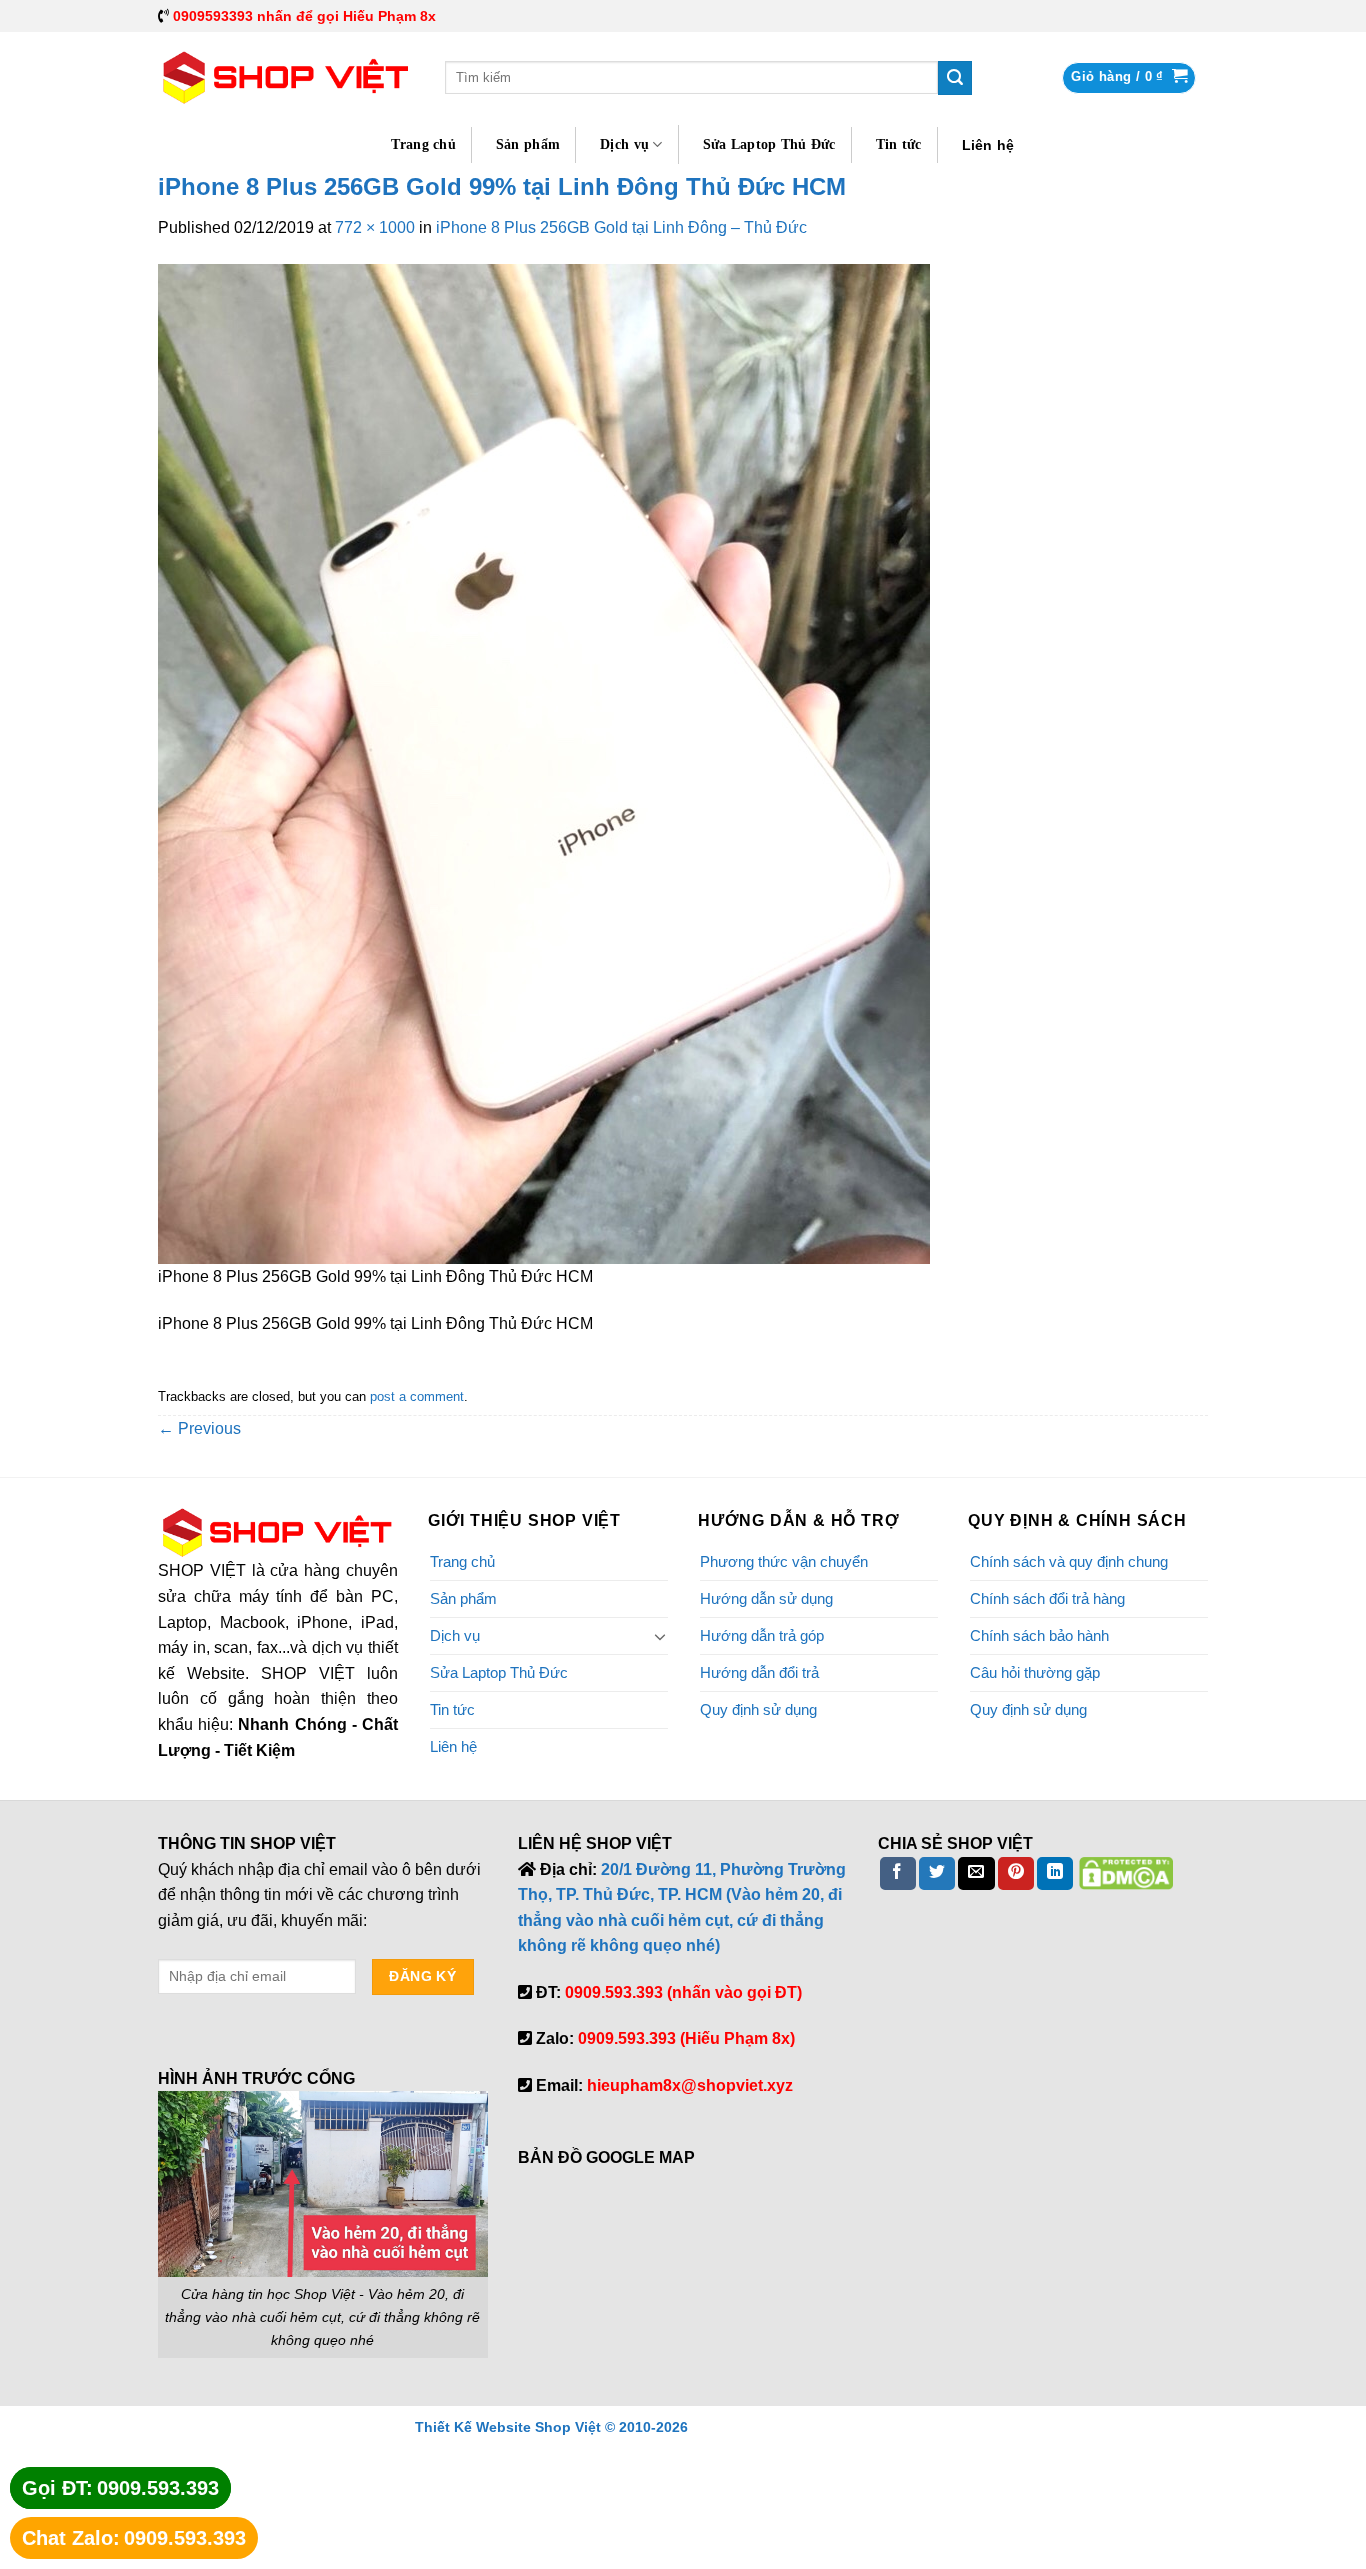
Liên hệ (988, 145)
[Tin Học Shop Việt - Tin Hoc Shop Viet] (286, 78)
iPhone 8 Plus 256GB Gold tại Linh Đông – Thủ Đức (621, 227)
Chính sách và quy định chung (1069, 1561)
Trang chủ (423, 144)
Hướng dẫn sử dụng (766, 1598)
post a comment (417, 1396)
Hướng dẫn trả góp (762, 1635)
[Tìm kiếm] (955, 78)
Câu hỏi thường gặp (1035, 1672)
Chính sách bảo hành (1039, 1635)
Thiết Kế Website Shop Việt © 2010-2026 (551, 2427)
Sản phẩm (528, 144)
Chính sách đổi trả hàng (1047, 1598)
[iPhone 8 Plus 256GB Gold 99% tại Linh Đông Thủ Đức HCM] (544, 762)
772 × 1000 (375, 227)
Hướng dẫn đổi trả (759, 1672)
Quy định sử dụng (758, 1709)
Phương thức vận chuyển (784, 1561)
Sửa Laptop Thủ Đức (769, 144)
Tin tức (899, 144)
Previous (199, 1428)
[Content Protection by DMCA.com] (1126, 1872)
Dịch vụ (624, 144)
